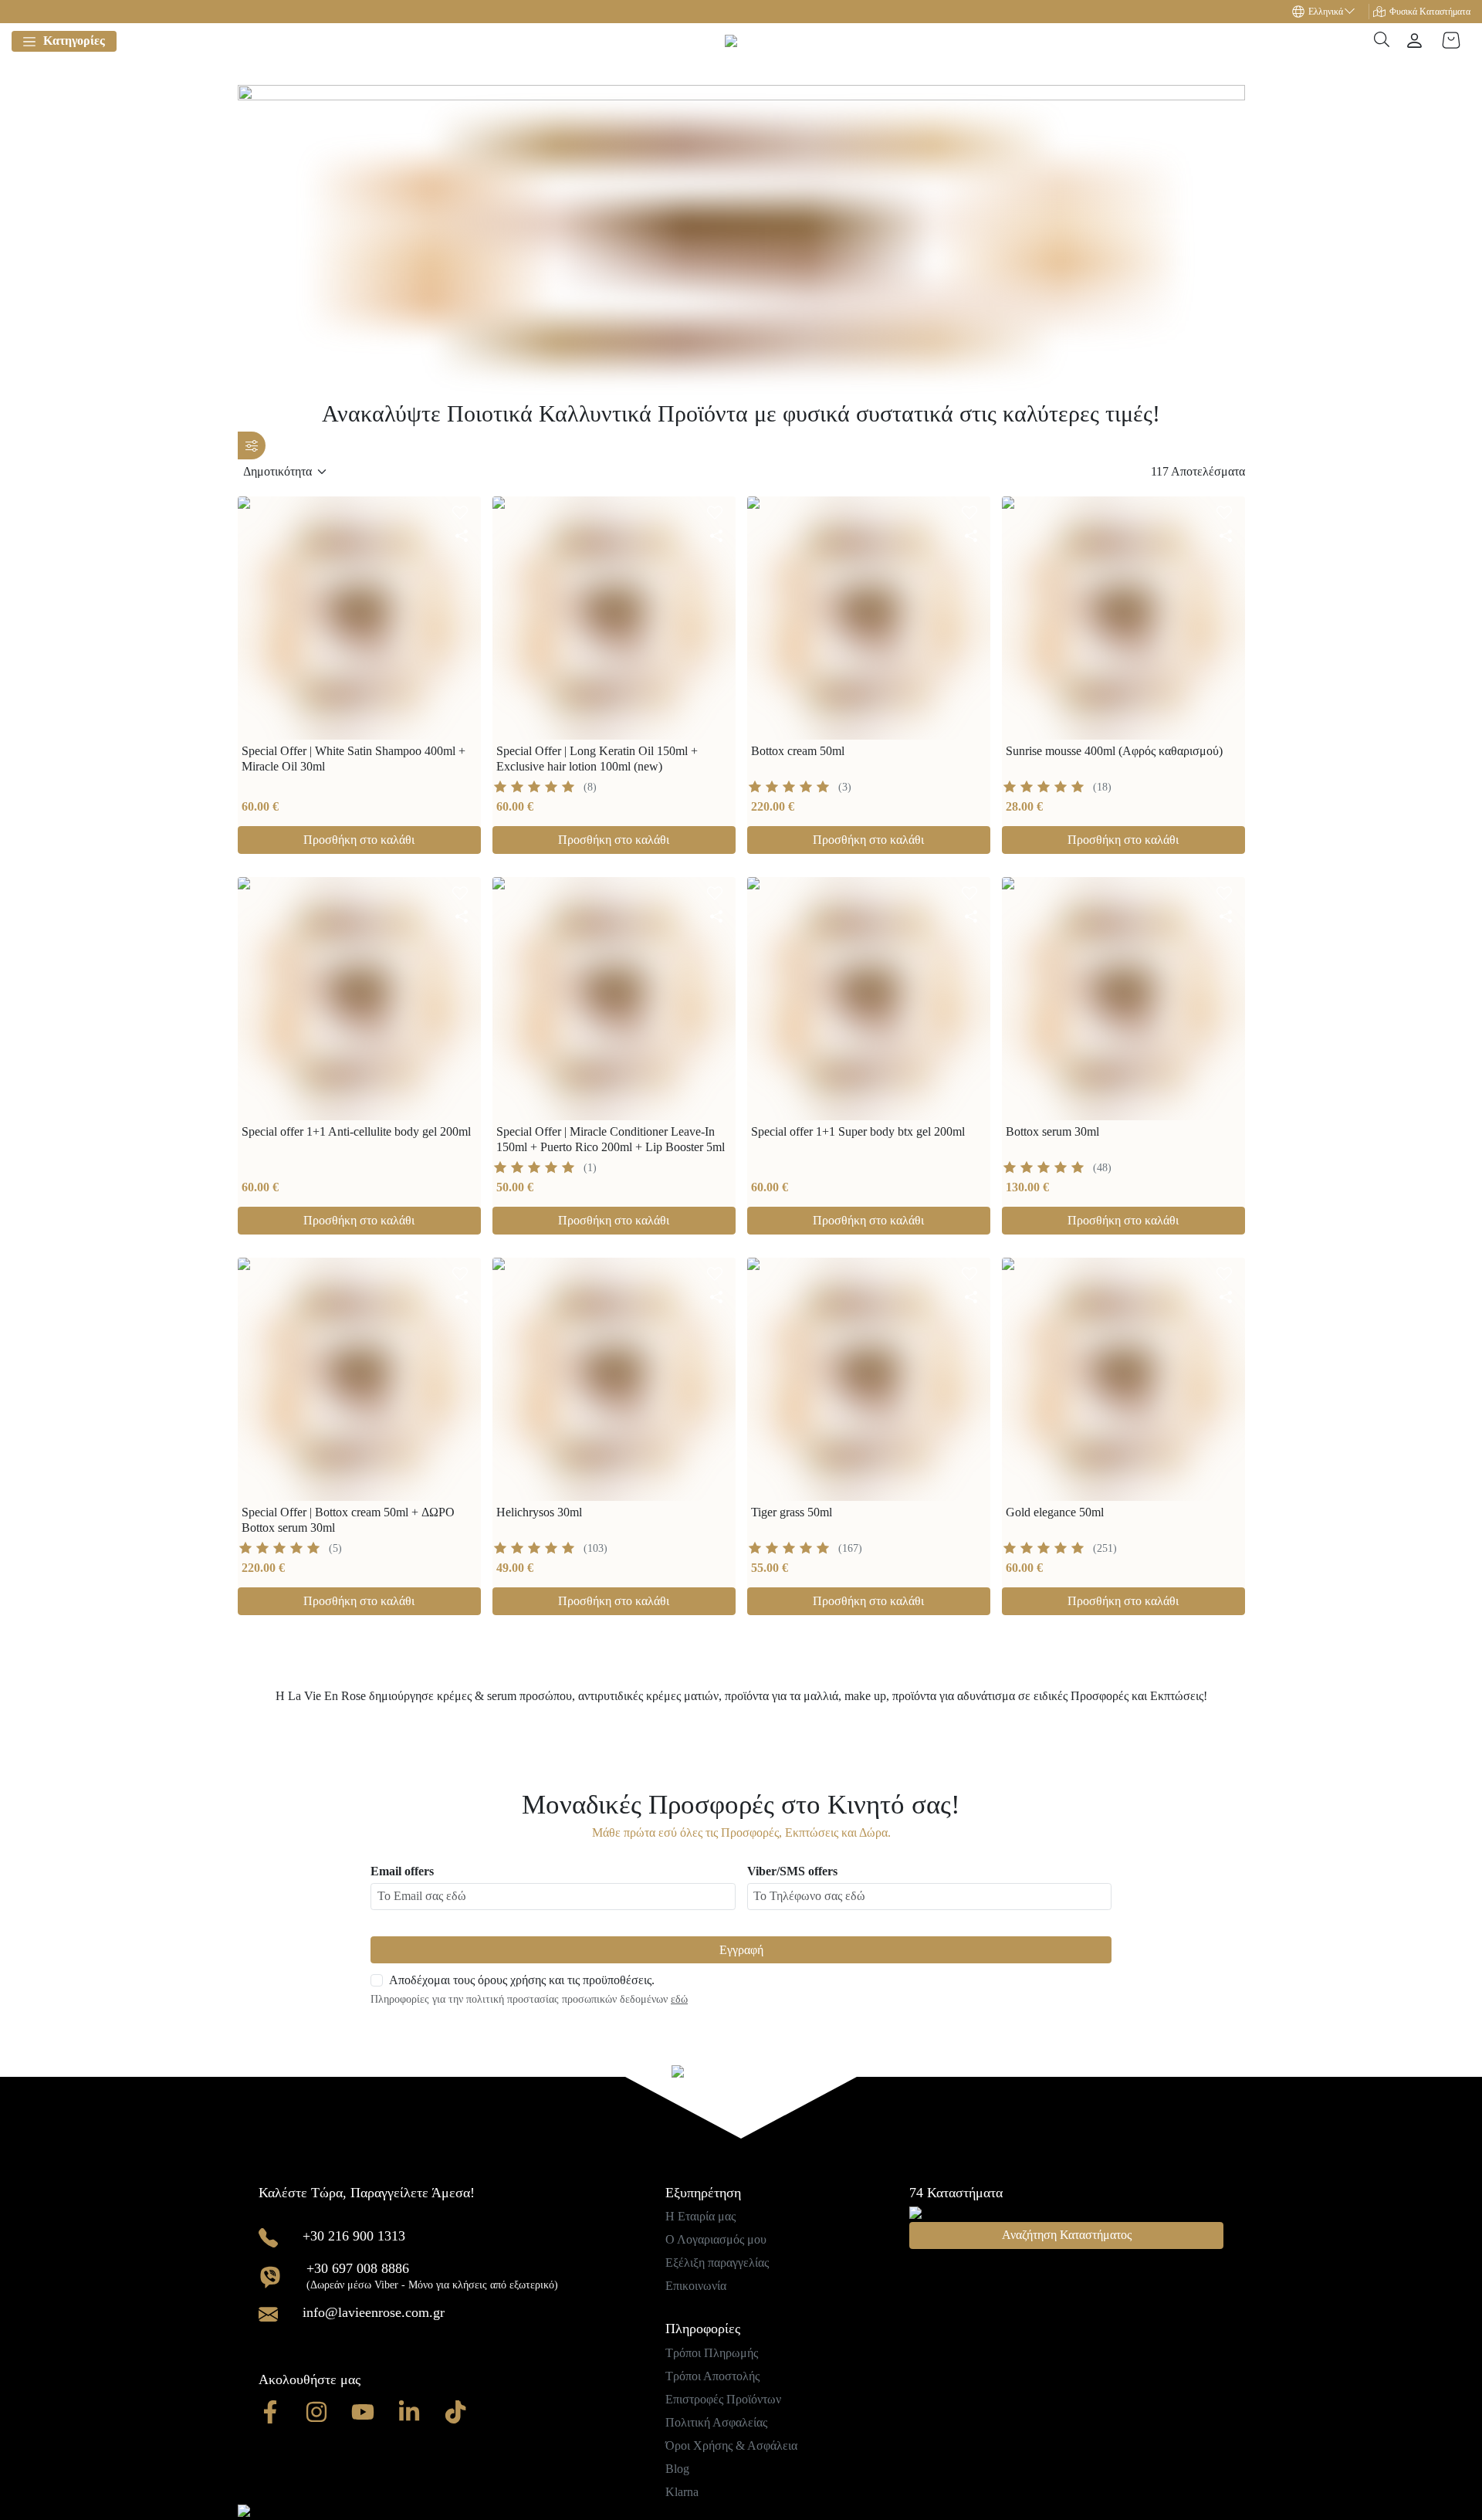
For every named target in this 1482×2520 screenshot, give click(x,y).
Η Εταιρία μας (700, 2216)
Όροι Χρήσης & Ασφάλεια (731, 2445)
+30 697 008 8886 (358, 2268)
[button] (1331, 12)
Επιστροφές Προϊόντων (723, 2399)
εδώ (679, 1999)
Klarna (682, 2492)
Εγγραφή (741, 1950)
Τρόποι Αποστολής (712, 2376)
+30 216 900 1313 (354, 2236)
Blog (677, 2469)
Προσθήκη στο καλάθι (359, 840)
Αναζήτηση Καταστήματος (1067, 2235)
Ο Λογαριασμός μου (716, 2239)
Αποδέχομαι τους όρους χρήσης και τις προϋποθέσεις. (522, 1980)
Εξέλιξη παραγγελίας (717, 2263)
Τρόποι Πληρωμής (712, 2353)
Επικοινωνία (696, 2286)
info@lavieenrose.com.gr (374, 2312)
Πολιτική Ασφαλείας (716, 2422)
